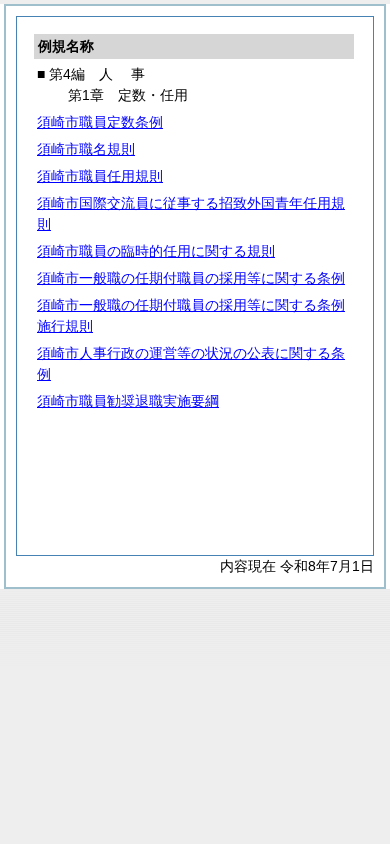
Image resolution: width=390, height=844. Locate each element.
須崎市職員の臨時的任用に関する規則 (156, 251)
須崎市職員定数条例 (100, 122)
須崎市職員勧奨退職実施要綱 (128, 401)
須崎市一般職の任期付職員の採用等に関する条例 (191, 278)
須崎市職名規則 (86, 149)
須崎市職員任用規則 (100, 176)
